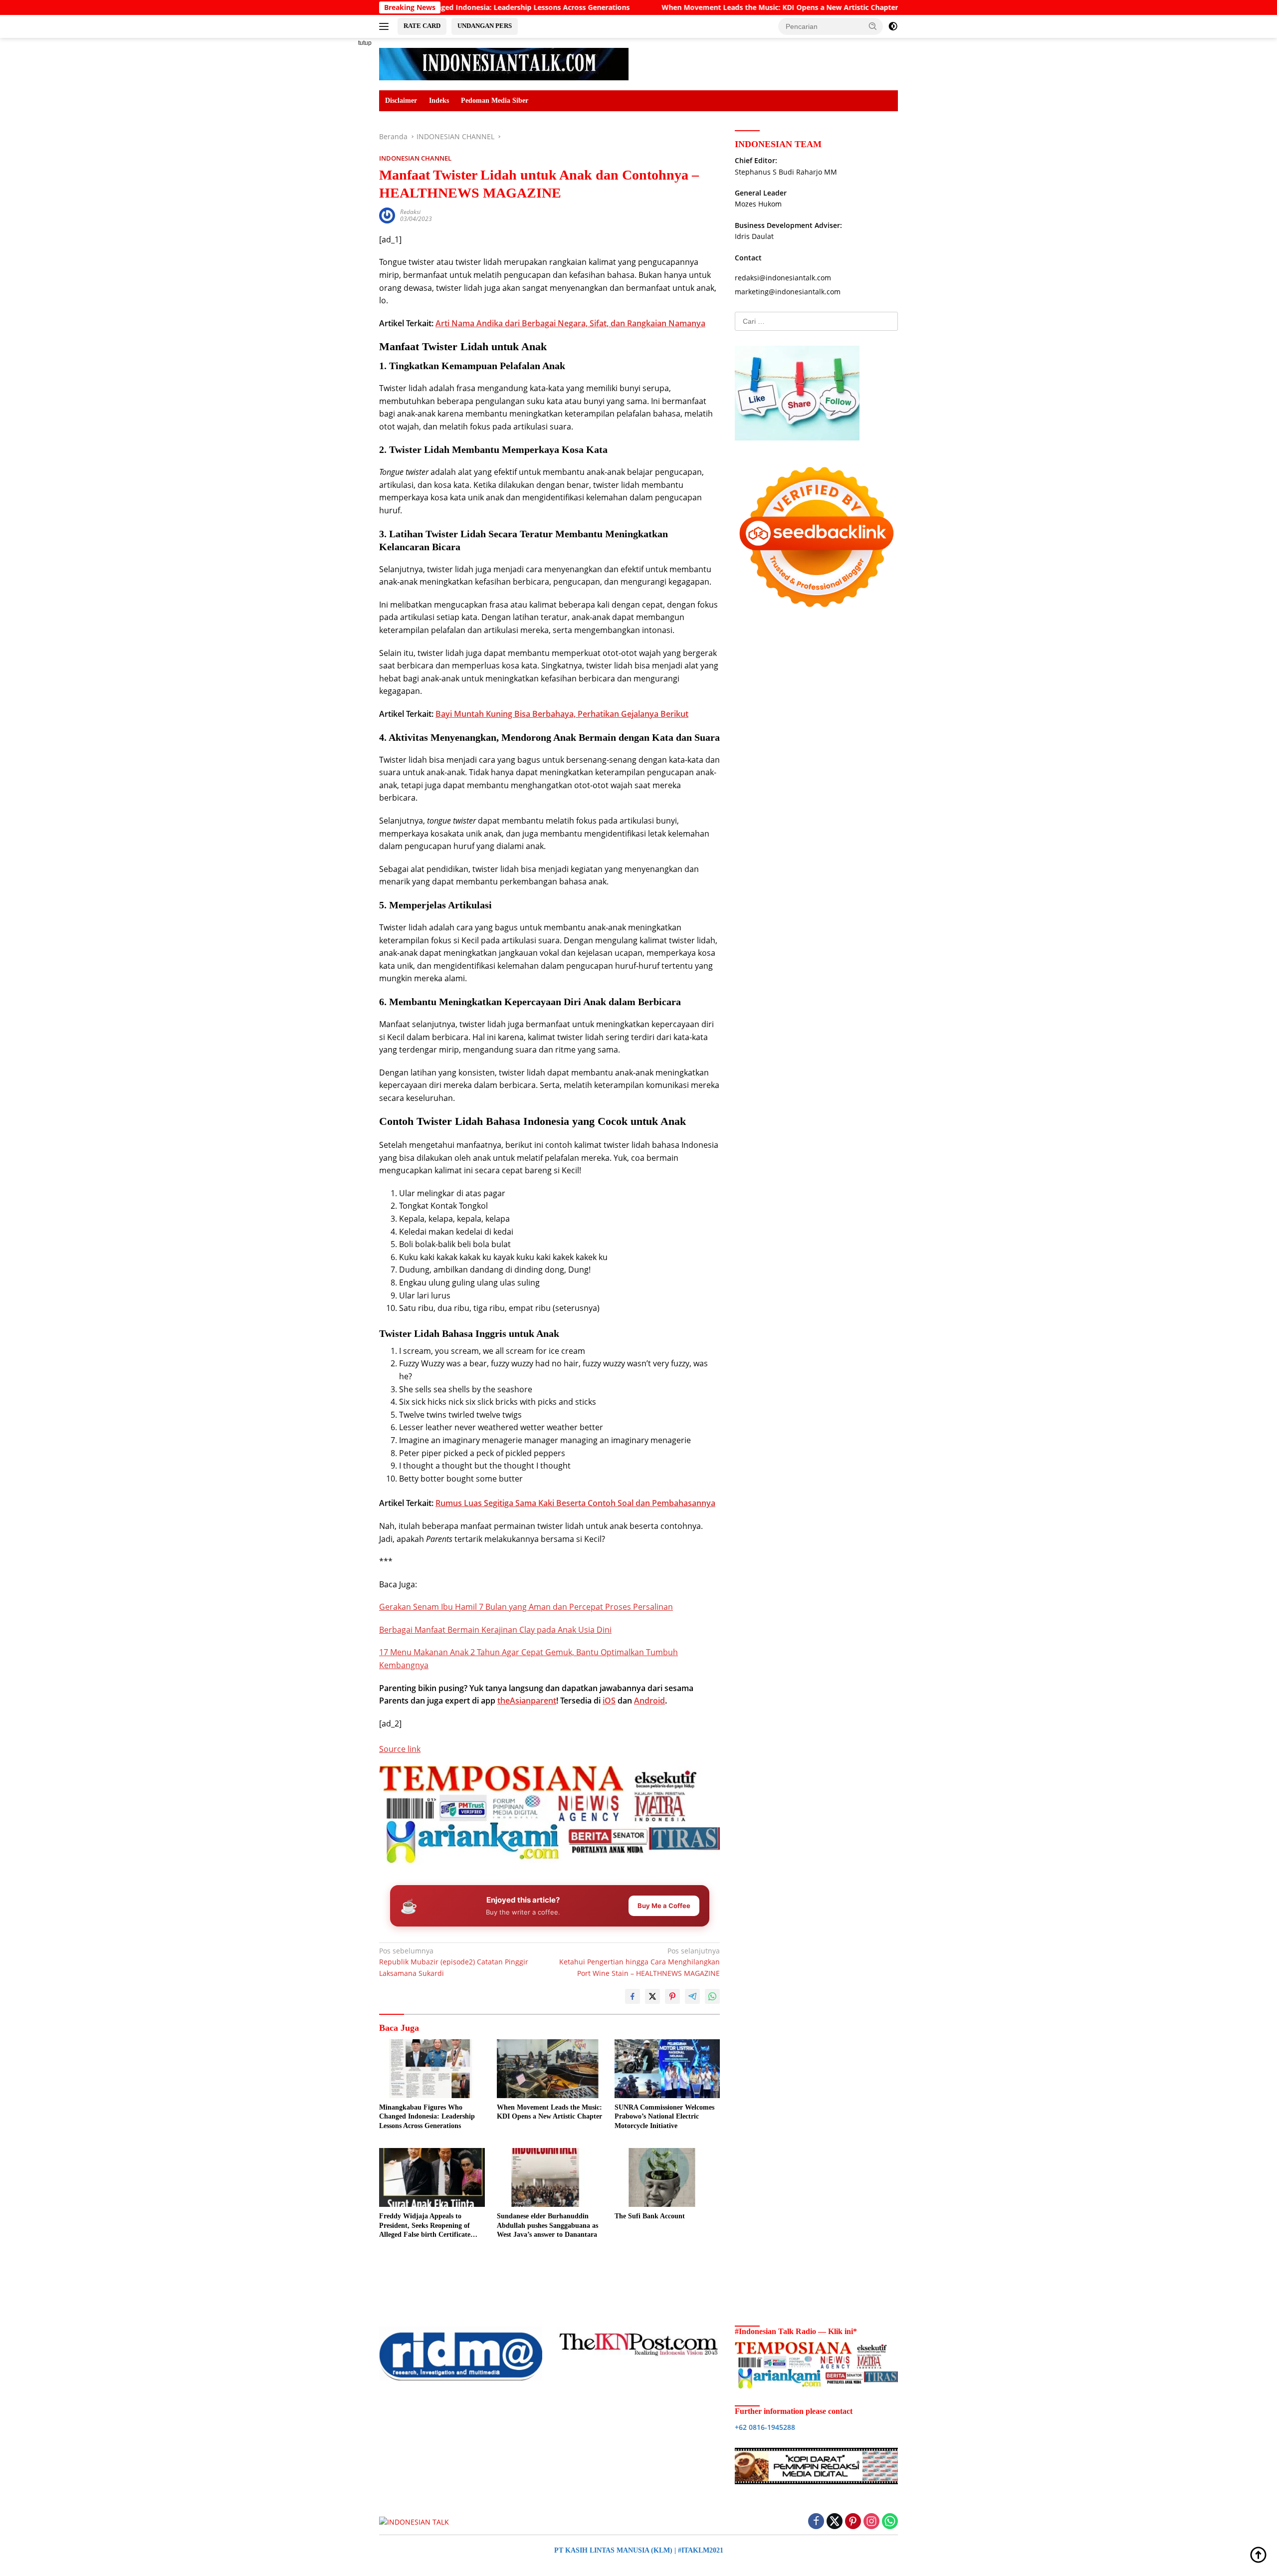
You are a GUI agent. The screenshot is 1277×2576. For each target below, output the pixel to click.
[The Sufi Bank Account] (667, 2178)
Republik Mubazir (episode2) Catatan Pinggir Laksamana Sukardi (454, 1962)
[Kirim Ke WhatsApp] (712, 1996)
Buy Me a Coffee (664, 1906)
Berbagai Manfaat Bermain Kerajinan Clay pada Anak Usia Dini (495, 1630)
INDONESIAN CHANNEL (415, 158)
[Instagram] (871, 2522)
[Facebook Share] (633, 1996)
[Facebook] (816, 2522)
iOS (609, 1701)
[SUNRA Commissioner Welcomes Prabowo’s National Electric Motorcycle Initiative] (667, 2069)
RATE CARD (422, 26)
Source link (400, 1749)
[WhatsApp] (890, 2522)
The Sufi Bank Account (650, 2216)
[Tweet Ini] (652, 1996)
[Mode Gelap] (893, 26)
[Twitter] (835, 2522)
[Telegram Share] (692, 1996)
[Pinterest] (853, 2522)
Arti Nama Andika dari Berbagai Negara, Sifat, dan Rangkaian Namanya (570, 323)
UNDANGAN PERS (485, 26)
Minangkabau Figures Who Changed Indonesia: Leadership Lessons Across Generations (427, 2116)
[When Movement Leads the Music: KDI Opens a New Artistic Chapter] (550, 2069)
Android (649, 1701)
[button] (873, 26)
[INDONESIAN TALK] (504, 63)
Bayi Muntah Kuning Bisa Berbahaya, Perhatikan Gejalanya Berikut (562, 714)
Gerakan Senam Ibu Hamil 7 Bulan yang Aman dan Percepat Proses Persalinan (526, 1607)
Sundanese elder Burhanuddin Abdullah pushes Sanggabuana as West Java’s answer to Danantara (547, 2225)
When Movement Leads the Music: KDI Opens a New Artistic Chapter (662, 7)
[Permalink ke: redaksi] (387, 215)
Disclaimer (401, 101)
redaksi (410, 212)
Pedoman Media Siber (495, 101)
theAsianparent (527, 1701)
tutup (365, 43)
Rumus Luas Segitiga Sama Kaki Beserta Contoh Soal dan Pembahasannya (575, 1503)
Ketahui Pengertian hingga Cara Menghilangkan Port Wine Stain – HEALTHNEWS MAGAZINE (639, 1962)
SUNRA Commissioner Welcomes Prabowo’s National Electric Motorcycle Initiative (664, 2116)
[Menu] (386, 26)
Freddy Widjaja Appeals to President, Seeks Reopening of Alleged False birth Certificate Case (425, 2226)
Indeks (439, 101)
